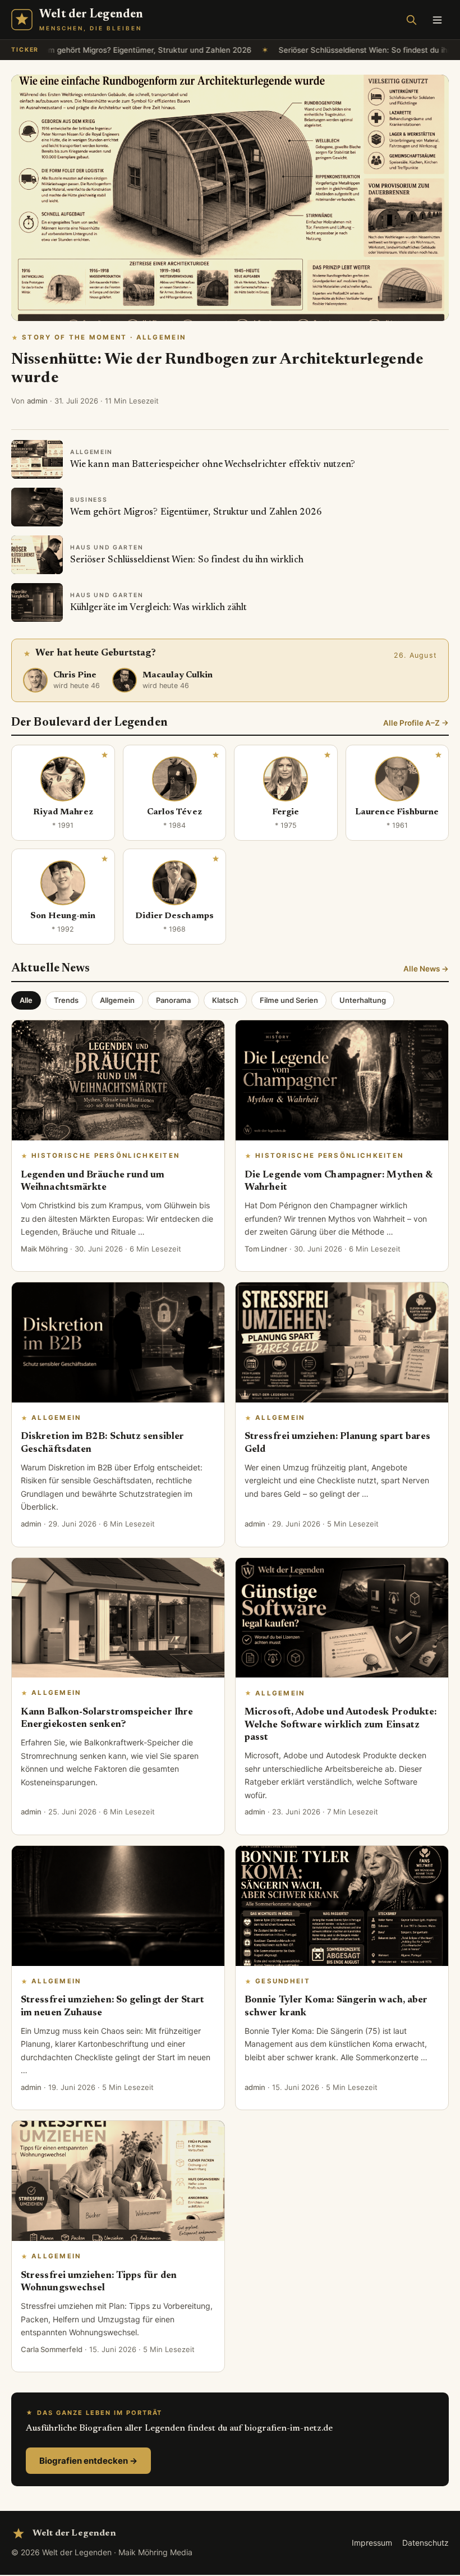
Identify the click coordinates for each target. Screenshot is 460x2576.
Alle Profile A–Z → (416, 723)
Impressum (372, 2543)
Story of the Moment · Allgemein (104, 337)
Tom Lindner (266, 1249)
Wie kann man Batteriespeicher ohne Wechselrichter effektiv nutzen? (213, 465)
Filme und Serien (289, 1000)
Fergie (286, 812)
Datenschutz (426, 2543)
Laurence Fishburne (397, 812)
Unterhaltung (363, 1000)
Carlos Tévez (174, 812)
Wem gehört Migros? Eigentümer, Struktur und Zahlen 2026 (108, 50)
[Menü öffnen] (437, 20)
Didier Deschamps (174, 916)
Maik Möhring (44, 1249)
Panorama (173, 1000)
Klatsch (225, 1000)
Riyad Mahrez (63, 812)
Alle (26, 1000)
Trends (66, 1000)
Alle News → (426, 969)
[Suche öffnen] (411, 20)
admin (37, 401)
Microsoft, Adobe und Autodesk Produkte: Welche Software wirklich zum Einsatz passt (341, 1725)
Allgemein (117, 1000)
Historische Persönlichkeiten (105, 1156)
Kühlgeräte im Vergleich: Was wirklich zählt (159, 608)
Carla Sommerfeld (52, 2349)
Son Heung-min (63, 916)
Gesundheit (283, 1981)
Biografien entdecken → (88, 2461)
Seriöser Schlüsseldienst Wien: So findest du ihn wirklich (344, 50)
